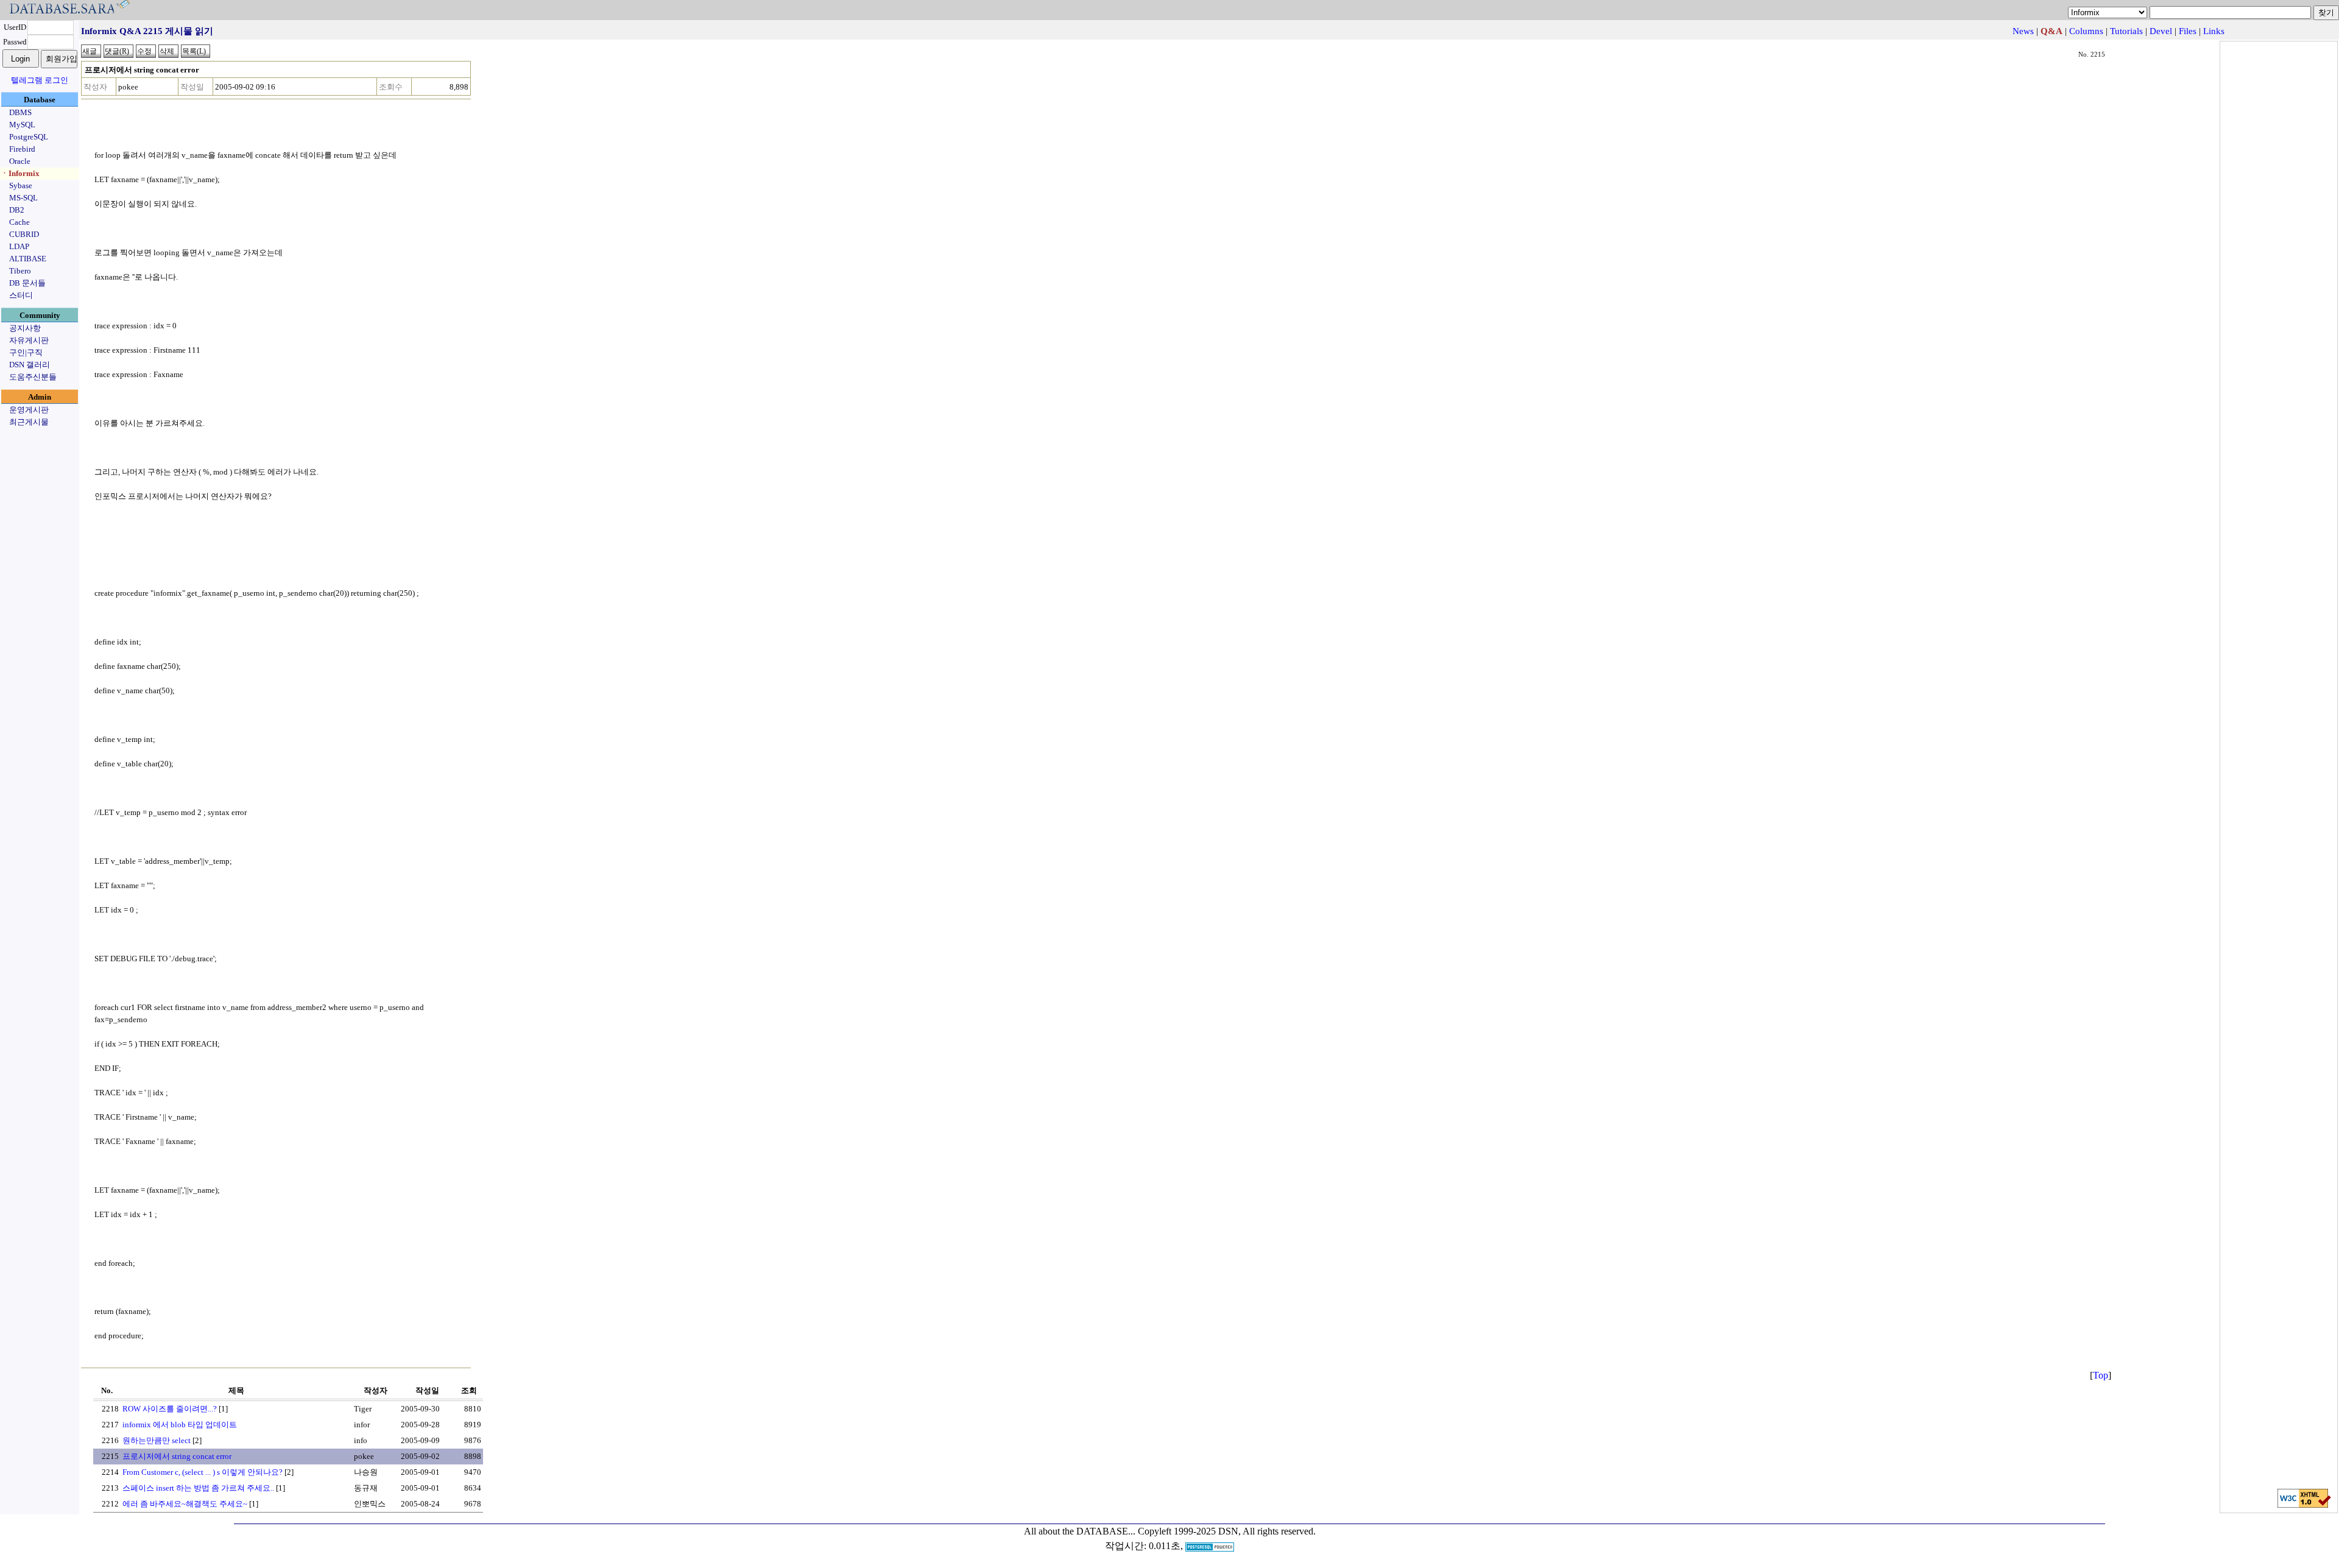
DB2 (17, 210)
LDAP (19, 246)
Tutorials (2126, 31)
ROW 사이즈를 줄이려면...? (170, 1409)
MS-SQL (23, 198)
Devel (2161, 31)
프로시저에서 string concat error (177, 1456)
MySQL (22, 125)
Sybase (21, 185)
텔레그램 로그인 (40, 80)
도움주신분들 (33, 377)
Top (2101, 1375)
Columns (2086, 31)
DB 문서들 (27, 283)
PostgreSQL (29, 137)
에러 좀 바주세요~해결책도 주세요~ (185, 1504)
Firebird (22, 149)
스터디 (21, 295)
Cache (19, 222)
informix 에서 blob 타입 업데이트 (180, 1425)
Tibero (20, 271)
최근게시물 (29, 422)
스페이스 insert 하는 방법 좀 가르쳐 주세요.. (198, 1488)
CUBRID (24, 234)
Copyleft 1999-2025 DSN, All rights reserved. (1227, 1531)
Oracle (20, 161)
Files (2188, 31)
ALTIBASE (28, 259)
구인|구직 (26, 352)
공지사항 (25, 328)
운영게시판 (29, 410)
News (2023, 31)
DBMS (20, 112)
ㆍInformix (20, 173)
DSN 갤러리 (30, 365)
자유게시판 (29, 340)
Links (2214, 31)
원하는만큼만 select (157, 1440)
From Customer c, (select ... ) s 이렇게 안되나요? (203, 1472)
